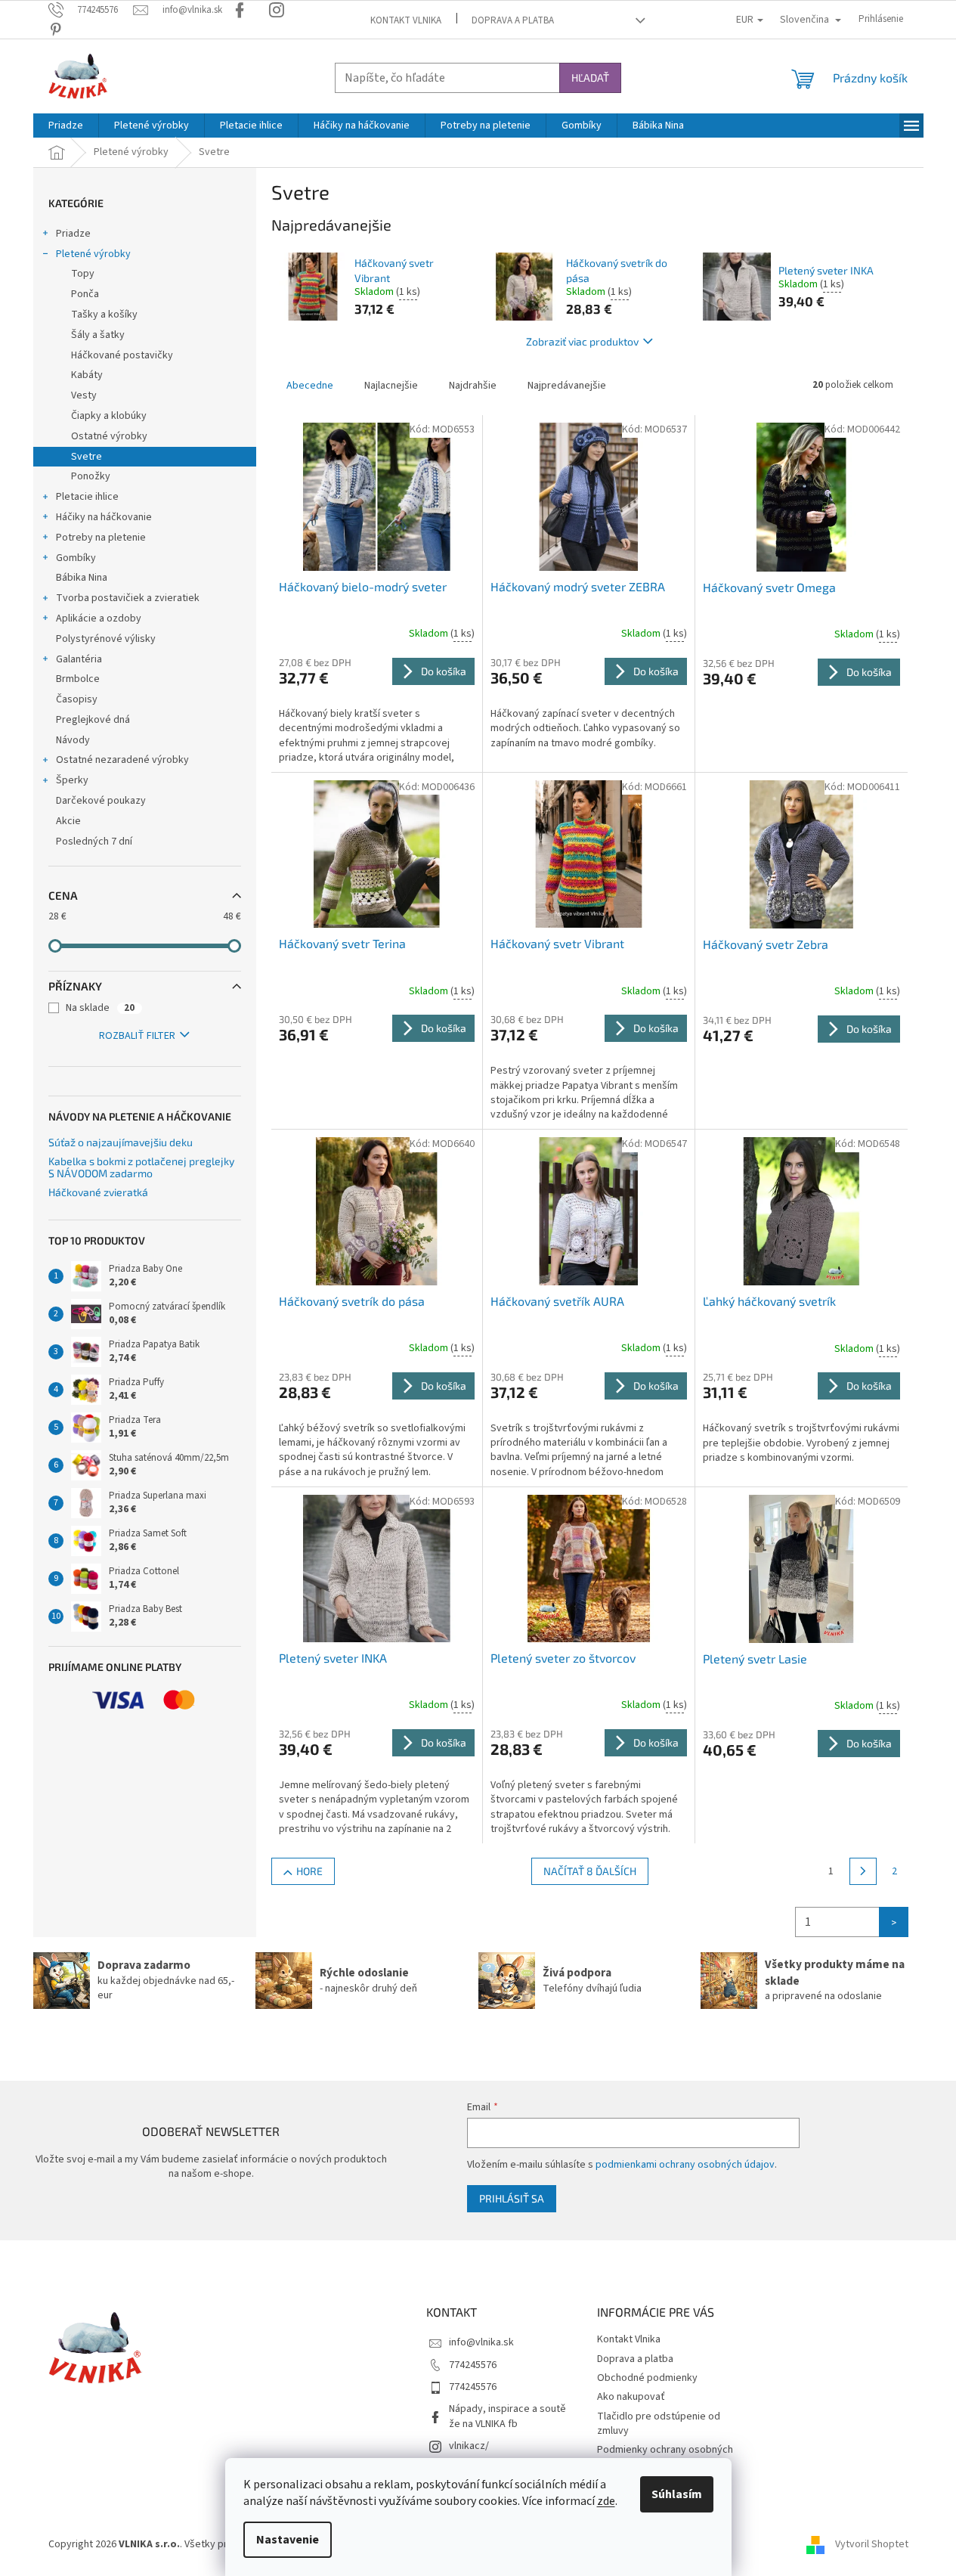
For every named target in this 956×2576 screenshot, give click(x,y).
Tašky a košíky (104, 315)
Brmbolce (78, 679)
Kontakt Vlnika (406, 20)
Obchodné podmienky (647, 2378)
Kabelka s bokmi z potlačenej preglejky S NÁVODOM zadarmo (141, 1167)
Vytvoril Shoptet (872, 2545)
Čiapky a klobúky (109, 416)
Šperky (72, 780)
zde (606, 2501)
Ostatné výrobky (109, 436)
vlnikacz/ (469, 2446)
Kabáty (87, 375)
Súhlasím (677, 2494)
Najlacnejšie (391, 386)
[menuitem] (66, 126)
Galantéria (79, 659)
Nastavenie (288, 2540)
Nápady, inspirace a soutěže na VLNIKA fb (507, 2416)
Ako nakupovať (631, 2397)
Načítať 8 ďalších (590, 1871)
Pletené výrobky (93, 254)
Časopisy (77, 699)
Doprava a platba (513, 20)
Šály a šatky (98, 335)
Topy (83, 274)
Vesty (84, 395)
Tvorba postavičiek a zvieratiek (128, 598)
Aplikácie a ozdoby (99, 618)
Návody (73, 740)
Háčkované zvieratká (98, 1192)
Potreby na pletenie (101, 538)
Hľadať (590, 77)
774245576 (473, 2365)
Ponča (85, 294)
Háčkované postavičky (122, 355)
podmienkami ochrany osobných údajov (685, 2165)
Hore (309, 1871)
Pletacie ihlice (87, 497)
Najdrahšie (473, 386)
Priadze (73, 234)
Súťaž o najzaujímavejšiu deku (121, 1142)
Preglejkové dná (93, 720)
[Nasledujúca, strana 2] (863, 1871)
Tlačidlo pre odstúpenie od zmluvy (659, 2424)
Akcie (68, 821)
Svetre (87, 457)
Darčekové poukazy (101, 801)
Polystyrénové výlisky (106, 639)
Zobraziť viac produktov (582, 341)
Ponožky (91, 476)
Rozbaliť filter (137, 1036)
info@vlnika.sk (481, 2342)
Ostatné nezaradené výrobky (122, 760)
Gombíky (76, 558)
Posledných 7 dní (94, 842)
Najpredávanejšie (567, 386)
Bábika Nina (82, 578)
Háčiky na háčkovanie (104, 517)
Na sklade (100, 1008)
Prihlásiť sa (512, 2198)
